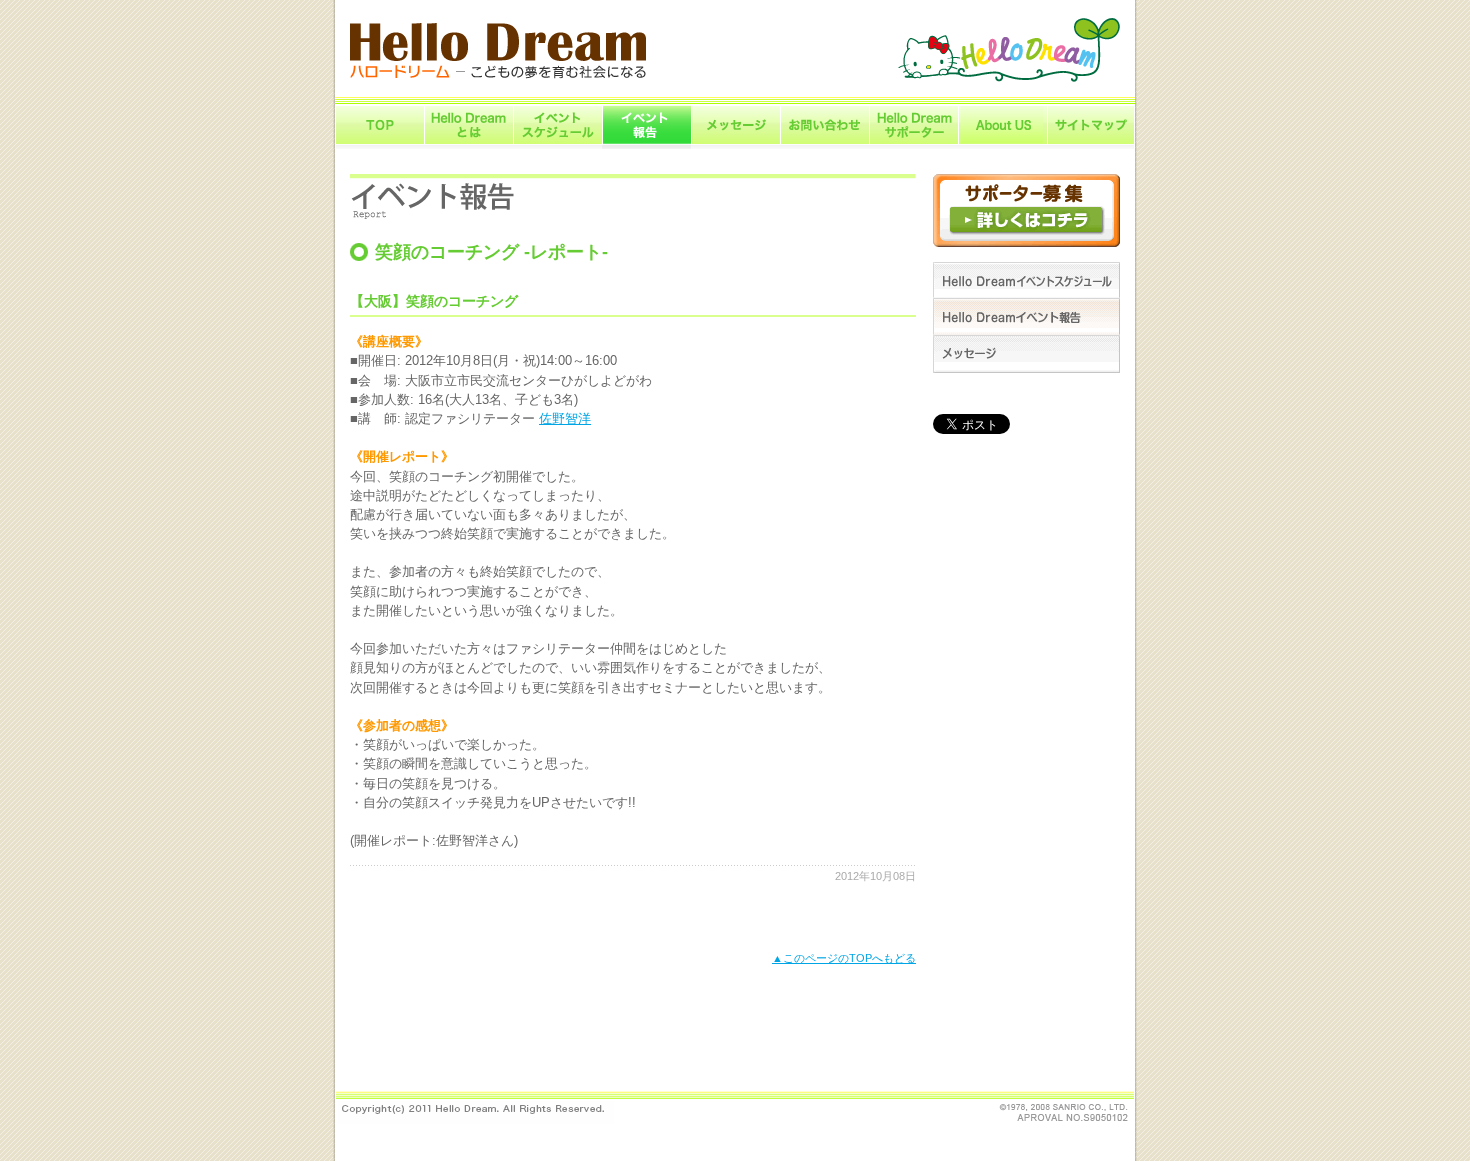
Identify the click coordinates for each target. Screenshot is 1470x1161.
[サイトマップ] (1091, 144)
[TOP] (379, 144)
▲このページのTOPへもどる (844, 958)
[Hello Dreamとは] (468, 144)
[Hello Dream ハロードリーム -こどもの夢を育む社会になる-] (498, 74)
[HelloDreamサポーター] (913, 144)
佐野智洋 (565, 418)
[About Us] (1002, 144)
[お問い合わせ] (824, 144)
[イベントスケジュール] (557, 144)
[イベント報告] (646, 144)
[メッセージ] (735, 144)
